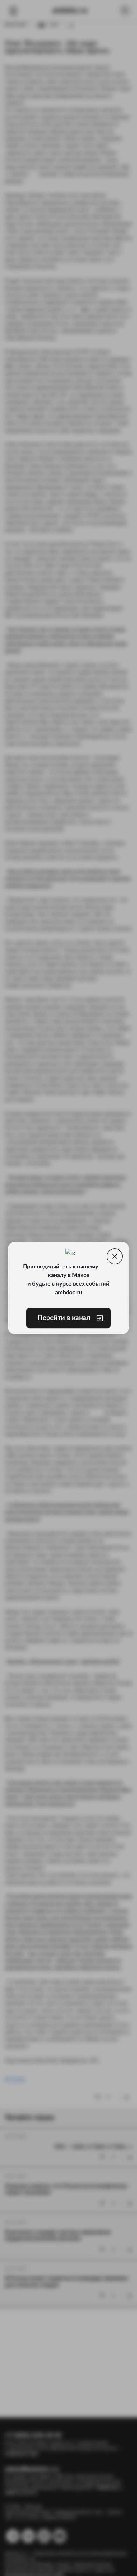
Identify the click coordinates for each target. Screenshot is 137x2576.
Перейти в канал (64, 1318)
